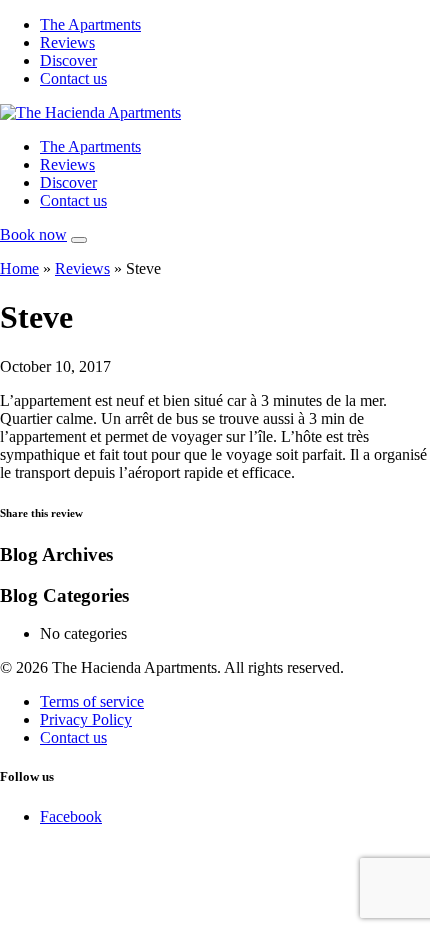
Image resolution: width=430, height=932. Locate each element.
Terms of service (92, 701)
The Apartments (90, 24)
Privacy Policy (86, 719)
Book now (33, 234)
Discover (68, 60)
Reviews (67, 42)
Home (19, 268)
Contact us (73, 78)
